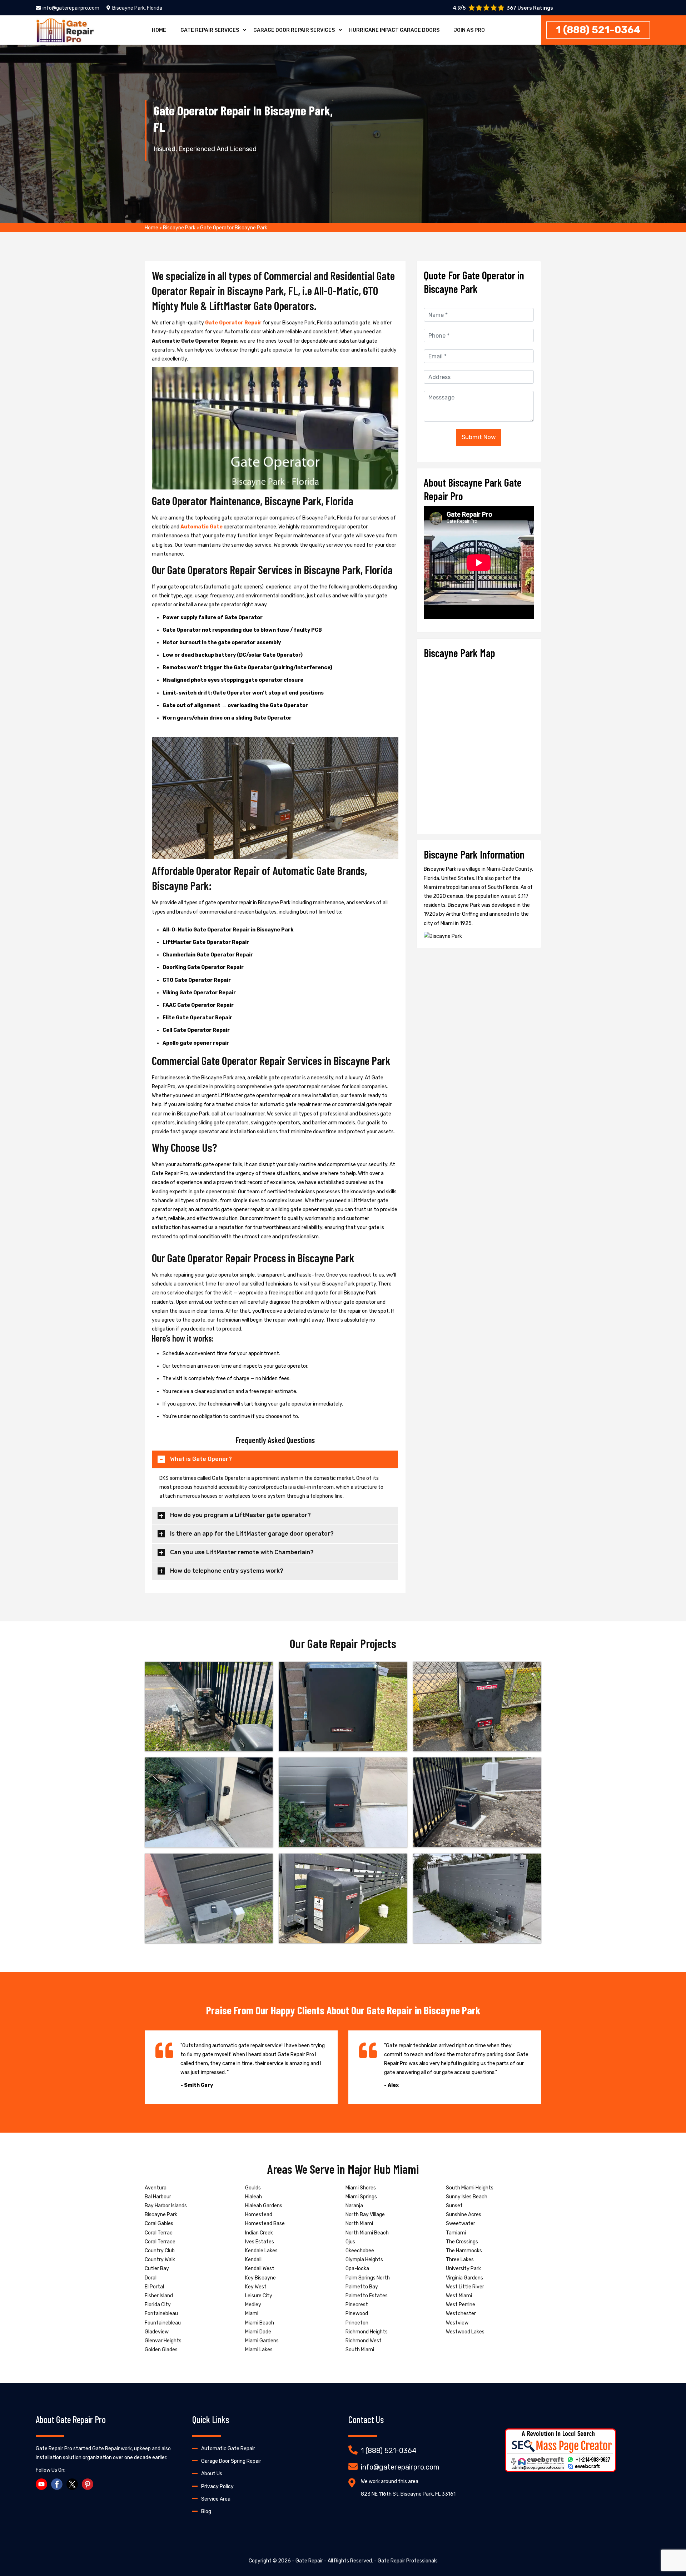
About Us (212, 2474)
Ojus (350, 2242)
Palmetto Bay (362, 2287)
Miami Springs (361, 2197)
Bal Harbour (158, 2197)
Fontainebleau (161, 2314)
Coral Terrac (159, 2233)
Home (159, 30)
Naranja (354, 2206)
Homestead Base (265, 2224)
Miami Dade (258, 2332)
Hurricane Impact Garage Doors (394, 30)
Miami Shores (361, 2188)
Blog (206, 2512)
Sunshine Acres (464, 2215)
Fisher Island (159, 2296)
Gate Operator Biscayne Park (234, 228)
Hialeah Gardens (264, 2206)
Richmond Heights (367, 2332)
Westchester (461, 2314)
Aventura (156, 2188)
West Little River (465, 2287)
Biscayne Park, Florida (137, 8)
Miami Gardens (262, 2341)
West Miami (459, 2296)
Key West (256, 2287)
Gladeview (157, 2332)
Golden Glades (161, 2350)
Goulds (253, 2188)
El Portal (154, 2287)
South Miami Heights (470, 2188)
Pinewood (357, 2314)
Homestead (259, 2215)
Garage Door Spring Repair (231, 2461)
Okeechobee (360, 2251)
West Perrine (461, 2305)
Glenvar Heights (163, 2341)
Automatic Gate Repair (228, 2449)
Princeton (357, 2323)
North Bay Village (365, 2215)
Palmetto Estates (367, 2296)
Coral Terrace (160, 2242)
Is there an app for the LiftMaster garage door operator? (252, 1534)
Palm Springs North (368, 2278)
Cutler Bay (157, 2269)
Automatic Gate (202, 527)
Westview (457, 2323)
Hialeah (253, 2197)
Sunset (454, 2206)
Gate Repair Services (210, 30)
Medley (253, 2305)
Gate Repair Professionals (408, 2561)
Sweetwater (461, 2224)
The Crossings (462, 2242)
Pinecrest (357, 2305)
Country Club (160, 2251)
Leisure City (259, 2296)
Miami (252, 2314)
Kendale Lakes (261, 2251)
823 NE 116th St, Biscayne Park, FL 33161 (408, 2494)
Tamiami (456, 2233)
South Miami (360, 2350)
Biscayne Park (179, 228)
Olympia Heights (364, 2260)
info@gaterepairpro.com (71, 8)
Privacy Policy (217, 2487)
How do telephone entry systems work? (227, 1571)
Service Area (216, 2499)
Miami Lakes (259, 2350)
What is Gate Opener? (201, 1459)
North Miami (359, 2224)
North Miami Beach (367, 2233)
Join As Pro (469, 30)
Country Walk (160, 2260)
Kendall (253, 2260)
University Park (463, 2269)
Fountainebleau (163, 2323)
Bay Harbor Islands (166, 2206)
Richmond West (364, 2341)
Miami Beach (260, 2323)
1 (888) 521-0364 (598, 30)
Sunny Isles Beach (467, 2197)
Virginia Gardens (464, 2278)
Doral (151, 2278)
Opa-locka (357, 2269)
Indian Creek (259, 2233)
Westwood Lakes (465, 2332)
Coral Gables (159, 2224)
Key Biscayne (260, 2278)
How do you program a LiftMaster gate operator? (240, 1515)
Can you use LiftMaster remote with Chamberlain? (242, 1552)
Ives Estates (260, 2242)
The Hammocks (464, 2251)
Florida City (158, 2305)
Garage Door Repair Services (294, 30)
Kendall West (260, 2269)
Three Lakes (460, 2260)
